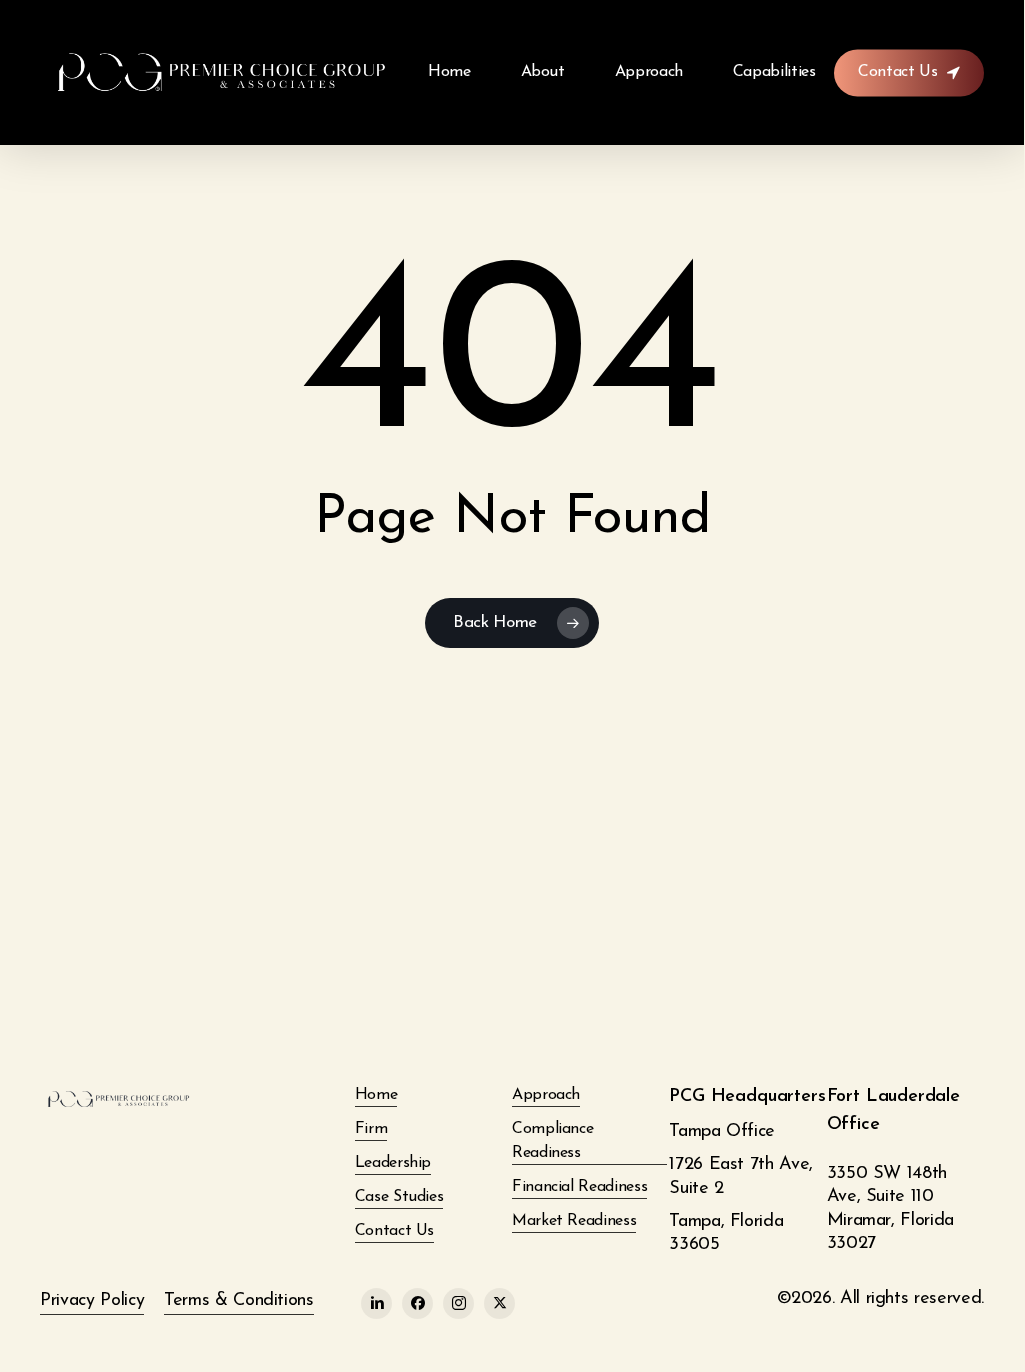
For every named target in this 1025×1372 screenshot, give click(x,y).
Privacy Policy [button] (92, 1301)
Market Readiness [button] (574, 1221)
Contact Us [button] (394, 1231)
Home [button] (376, 1095)
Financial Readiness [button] (579, 1187)
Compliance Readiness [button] (552, 1141)
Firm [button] (371, 1129)
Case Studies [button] (399, 1197)
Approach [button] (546, 1095)
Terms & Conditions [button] (239, 1301)
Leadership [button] (393, 1163)
